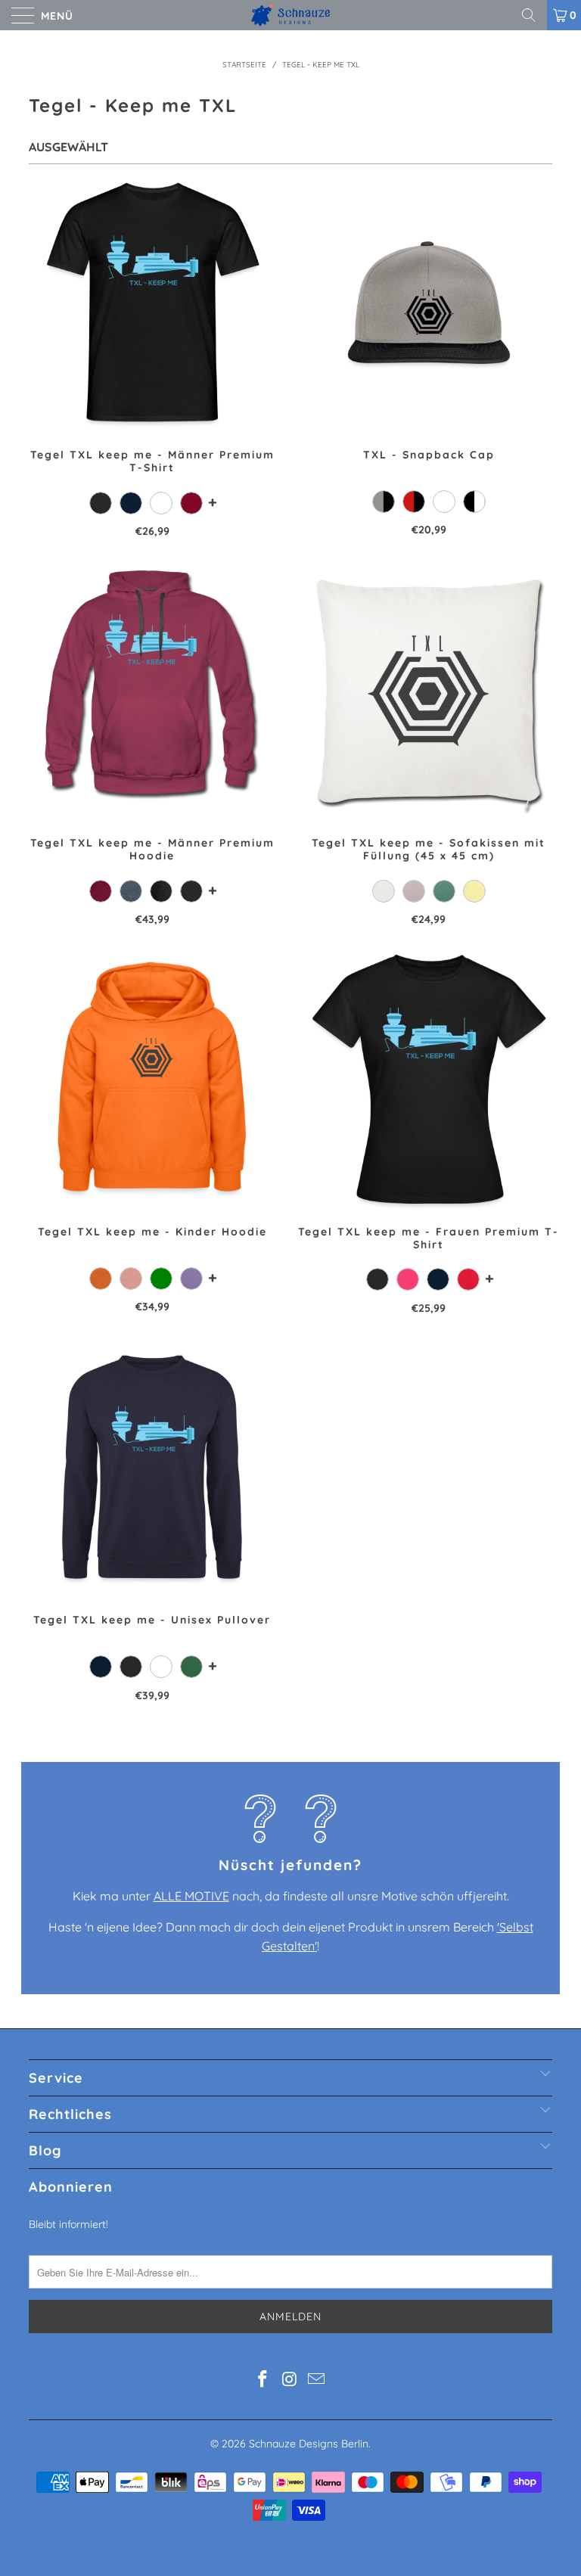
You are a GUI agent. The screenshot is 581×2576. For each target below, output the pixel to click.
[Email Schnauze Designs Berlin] (317, 2380)
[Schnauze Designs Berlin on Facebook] (263, 2380)
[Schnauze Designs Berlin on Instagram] (290, 2380)
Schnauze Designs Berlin (309, 2444)
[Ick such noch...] (534, 15)
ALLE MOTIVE (191, 1896)
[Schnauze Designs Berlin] (290, 15)
